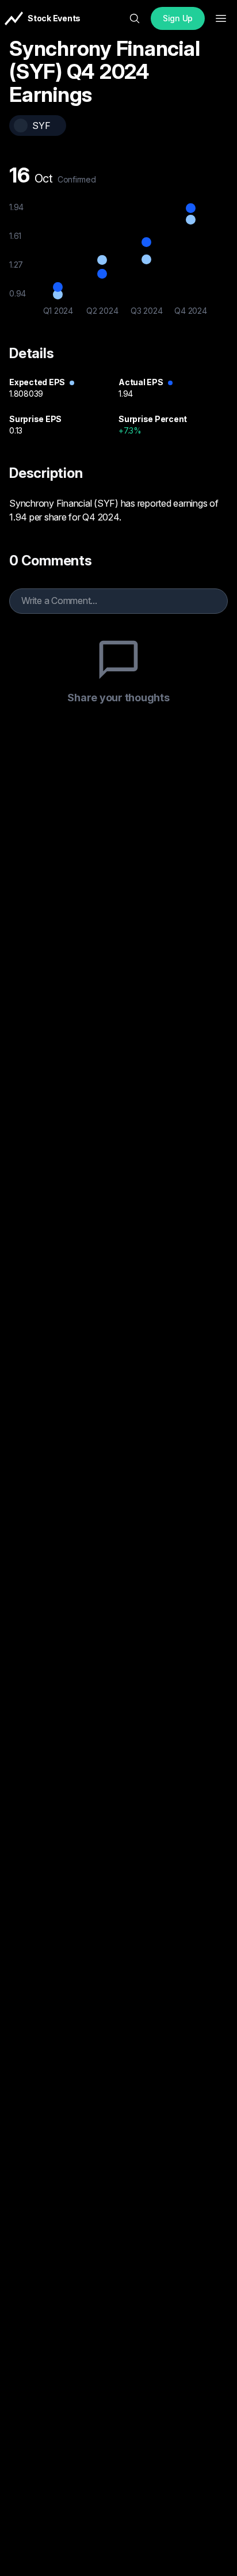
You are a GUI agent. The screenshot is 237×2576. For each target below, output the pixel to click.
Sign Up (178, 18)
